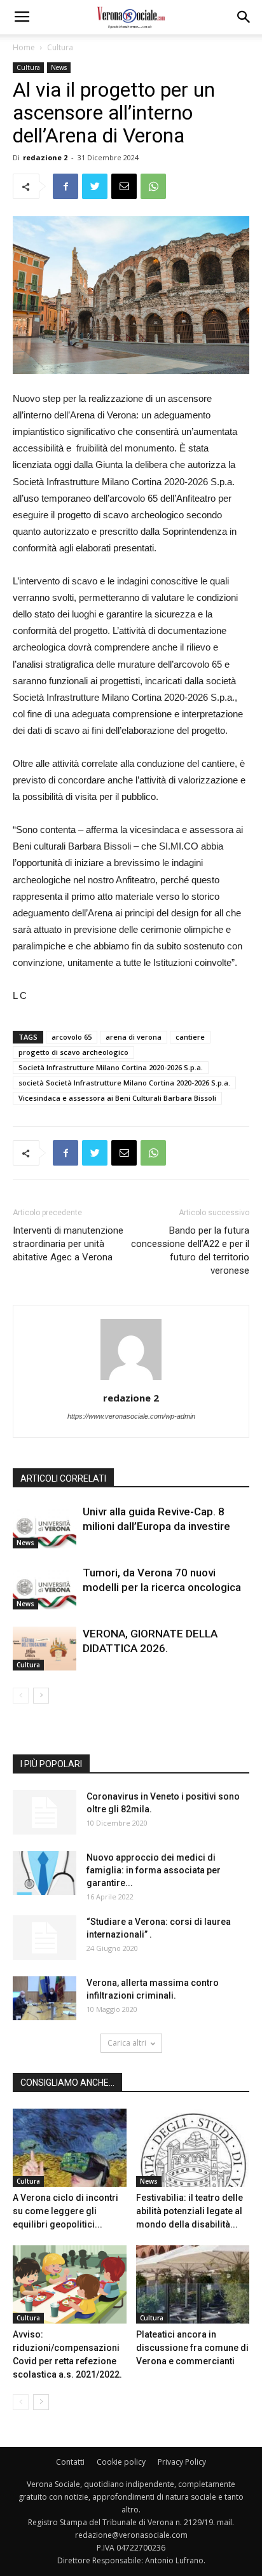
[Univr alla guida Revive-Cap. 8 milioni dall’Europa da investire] (45, 1526)
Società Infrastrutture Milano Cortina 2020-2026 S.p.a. (111, 1067)
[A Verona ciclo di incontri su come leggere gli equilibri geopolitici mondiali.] (70, 2148)
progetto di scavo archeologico (73, 1052)
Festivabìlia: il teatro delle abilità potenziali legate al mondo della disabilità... (190, 2211)
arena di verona (134, 1037)
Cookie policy (121, 2462)
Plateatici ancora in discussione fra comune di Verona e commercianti (192, 2348)
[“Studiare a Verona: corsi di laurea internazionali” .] (45, 1938)
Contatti (70, 2462)
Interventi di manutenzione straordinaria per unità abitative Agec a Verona (68, 1244)
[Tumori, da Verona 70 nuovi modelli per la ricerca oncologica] (45, 1588)
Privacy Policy (182, 2462)
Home (24, 47)
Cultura (60, 47)
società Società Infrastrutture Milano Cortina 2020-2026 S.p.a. (124, 1083)
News (59, 67)
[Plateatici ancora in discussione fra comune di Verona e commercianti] (193, 2284)
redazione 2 (45, 157)
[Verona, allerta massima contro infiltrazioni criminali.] (45, 1998)
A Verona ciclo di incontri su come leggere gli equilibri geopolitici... (65, 2211)
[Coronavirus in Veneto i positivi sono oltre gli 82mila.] (45, 1812)
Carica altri (127, 2043)
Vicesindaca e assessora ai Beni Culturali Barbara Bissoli (117, 1098)
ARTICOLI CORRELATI (63, 1478)
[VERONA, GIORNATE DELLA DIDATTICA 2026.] (45, 1649)
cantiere (190, 1037)
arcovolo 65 (72, 1037)
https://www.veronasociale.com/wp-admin (131, 1416)
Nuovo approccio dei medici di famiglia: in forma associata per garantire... (154, 1870)
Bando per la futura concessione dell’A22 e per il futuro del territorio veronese (190, 1250)
